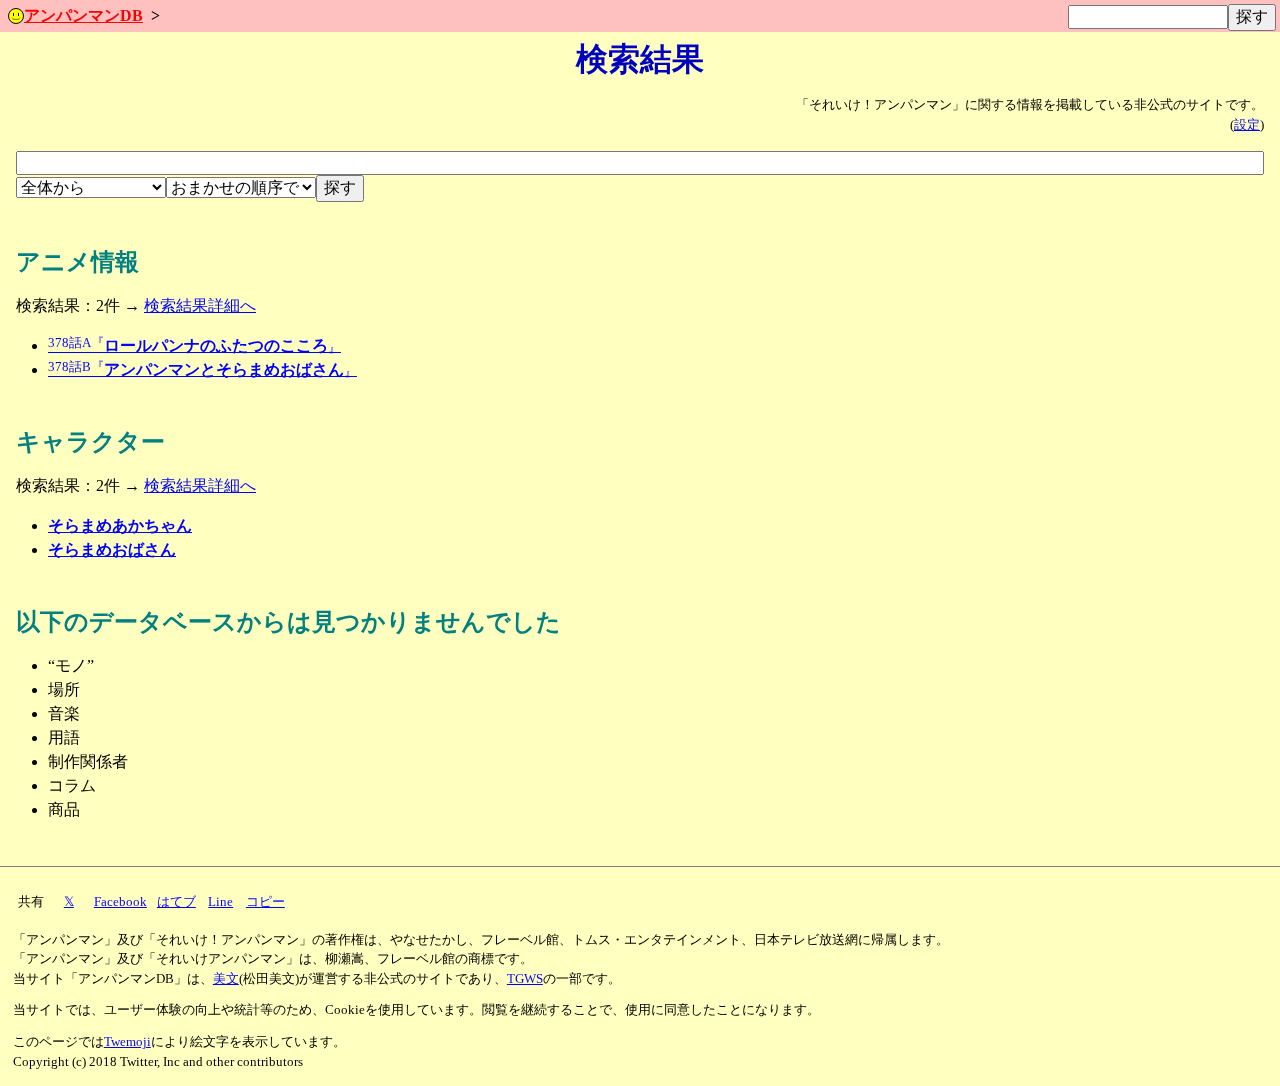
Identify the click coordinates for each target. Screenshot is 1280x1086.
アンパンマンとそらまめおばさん (202, 369)
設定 (1247, 125)
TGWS (525, 979)
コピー (265, 902)
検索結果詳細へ (200, 305)
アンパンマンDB (83, 15)
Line (220, 902)
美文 (226, 979)
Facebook (120, 902)
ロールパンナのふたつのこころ (194, 345)
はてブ (176, 902)
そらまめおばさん (112, 549)
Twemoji (127, 1042)
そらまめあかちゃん (120, 525)
